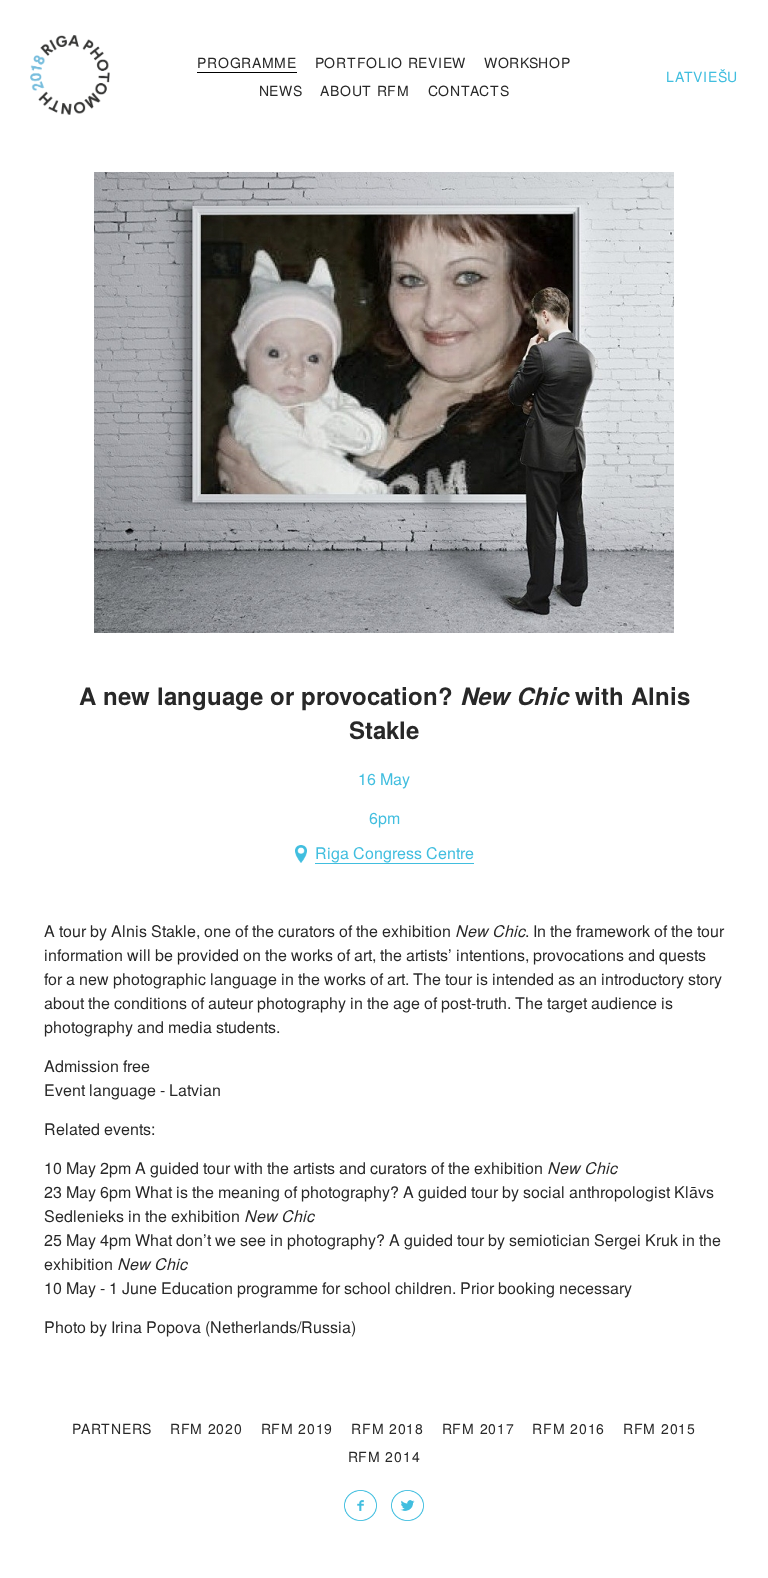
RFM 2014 (384, 1456)
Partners (112, 1428)
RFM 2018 (387, 1428)
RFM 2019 (297, 1428)
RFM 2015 (659, 1428)
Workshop (527, 62)
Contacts (469, 90)
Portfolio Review (390, 62)
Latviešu (702, 76)
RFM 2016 (568, 1428)
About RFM (364, 90)
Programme (246, 62)
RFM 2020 (206, 1428)
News (281, 90)
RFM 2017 (478, 1428)
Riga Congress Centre (394, 854)
